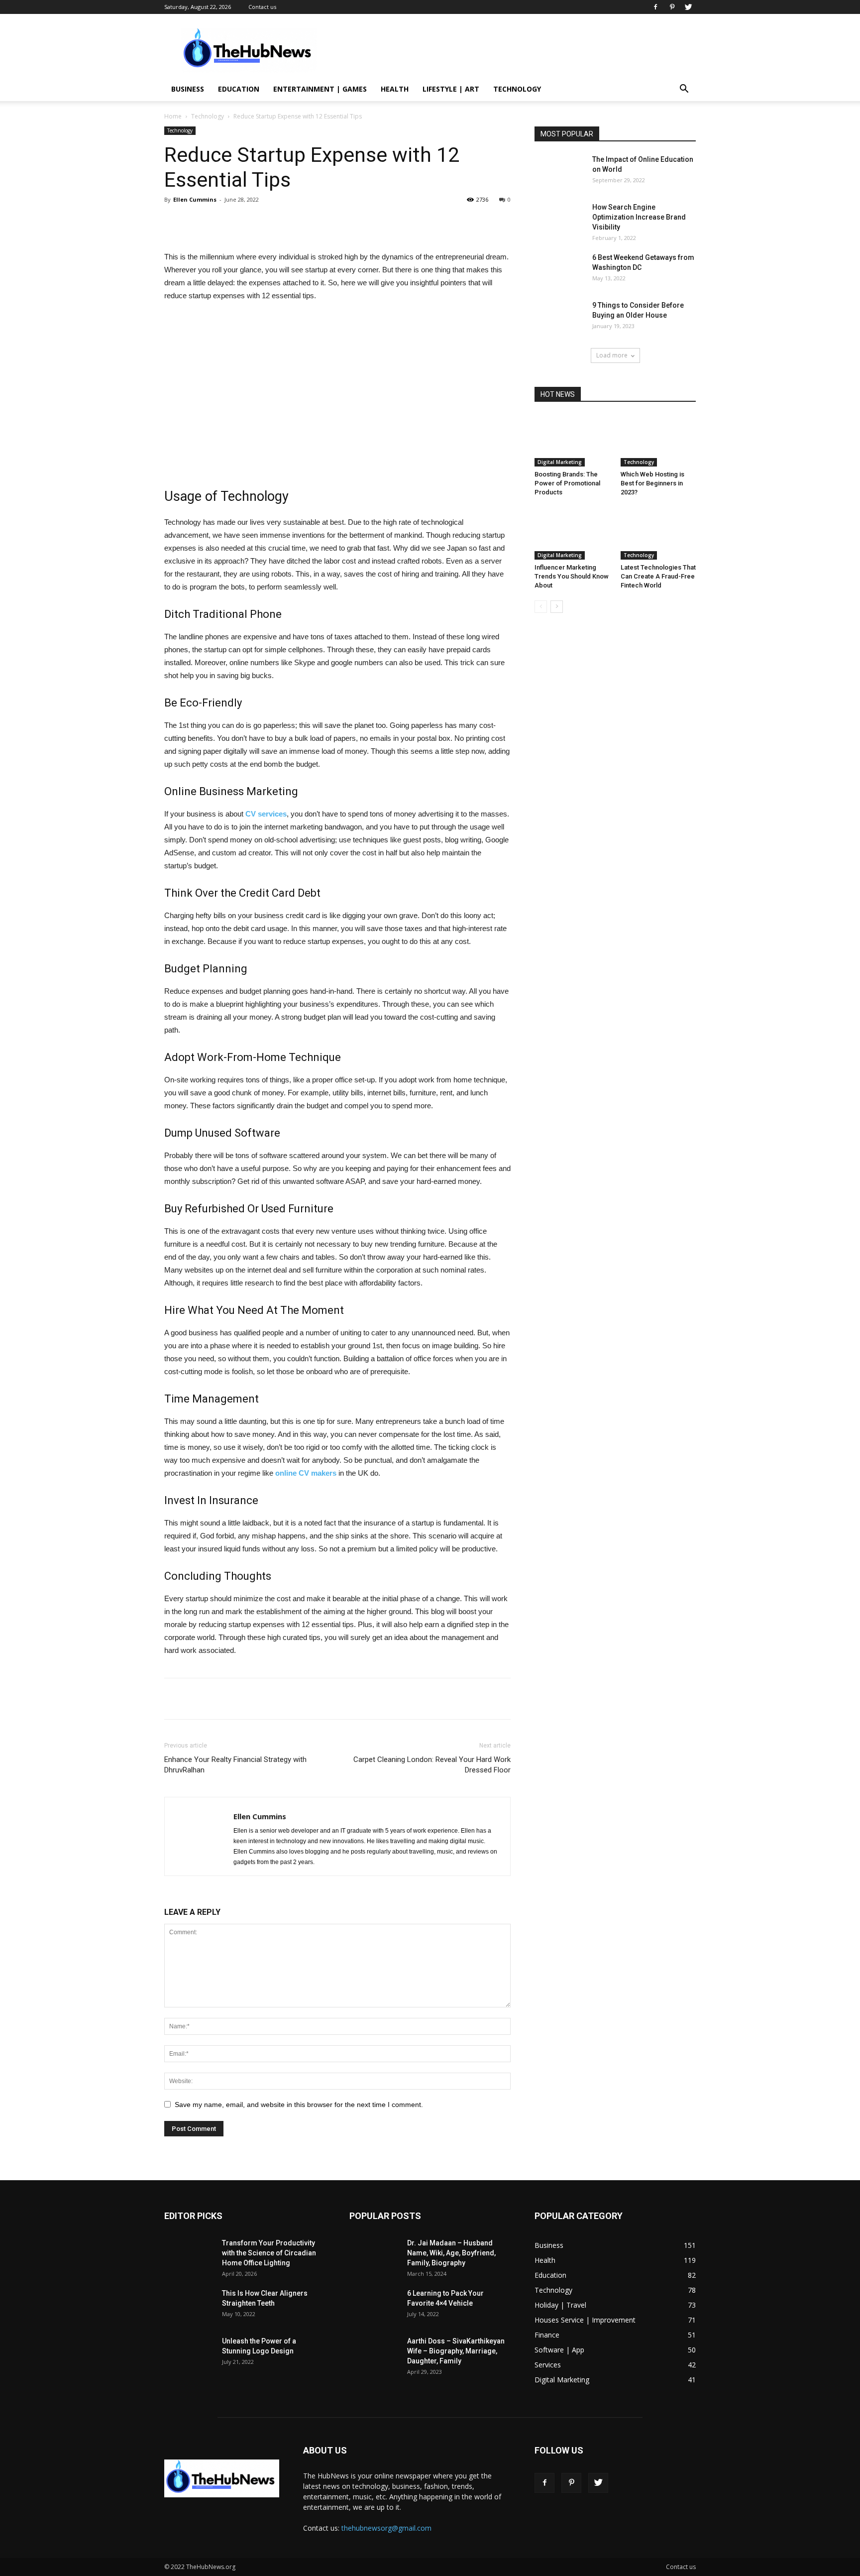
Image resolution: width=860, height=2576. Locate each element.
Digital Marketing (560, 462)
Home (173, 116)
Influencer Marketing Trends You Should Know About (572, 576)
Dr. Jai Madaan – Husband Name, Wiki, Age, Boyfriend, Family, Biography (451, 2253)
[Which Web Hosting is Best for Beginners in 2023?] (658, 441)
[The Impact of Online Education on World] (559, 172)
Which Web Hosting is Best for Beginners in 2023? (652, 483)
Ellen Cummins (195, 199)
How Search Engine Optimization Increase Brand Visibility (639, 217)
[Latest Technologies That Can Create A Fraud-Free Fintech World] (658, 534)
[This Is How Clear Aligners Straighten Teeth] (189, 2305)
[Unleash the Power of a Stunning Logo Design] (189, 2353)
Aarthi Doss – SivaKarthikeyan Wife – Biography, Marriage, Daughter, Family (456, 2351)
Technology (517, 89)
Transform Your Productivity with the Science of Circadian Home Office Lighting (269, 2253)
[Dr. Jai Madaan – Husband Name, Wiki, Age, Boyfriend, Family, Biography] (374, 2255)
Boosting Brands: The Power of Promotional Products (567, 483)
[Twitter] (688, 7)
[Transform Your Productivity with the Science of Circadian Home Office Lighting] (189, 2255)
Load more (612, 355)
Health (395, 89)
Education (239, 89)
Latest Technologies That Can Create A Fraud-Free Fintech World (658, 576)
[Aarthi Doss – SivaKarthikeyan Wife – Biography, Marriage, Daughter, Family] (374, 2353)
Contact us (262, 7)
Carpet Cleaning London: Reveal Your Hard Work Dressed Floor (432, 1765)
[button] (684, 90)
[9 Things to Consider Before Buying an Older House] (559, 317)
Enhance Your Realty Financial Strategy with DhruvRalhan (235, 1765)
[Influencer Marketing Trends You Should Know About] (572, 534)
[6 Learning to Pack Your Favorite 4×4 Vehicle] (374, 2305)
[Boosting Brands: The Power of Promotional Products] (572, 441)
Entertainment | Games (320, 89)
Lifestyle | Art (451, 89)
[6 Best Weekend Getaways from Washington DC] (559, 270)
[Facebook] (655, 7)
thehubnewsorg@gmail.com (386, 2528)
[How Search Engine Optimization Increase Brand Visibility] (559, 219)
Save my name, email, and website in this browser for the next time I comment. (299, 2105)
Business (188, 89)
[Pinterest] (672, 7)
